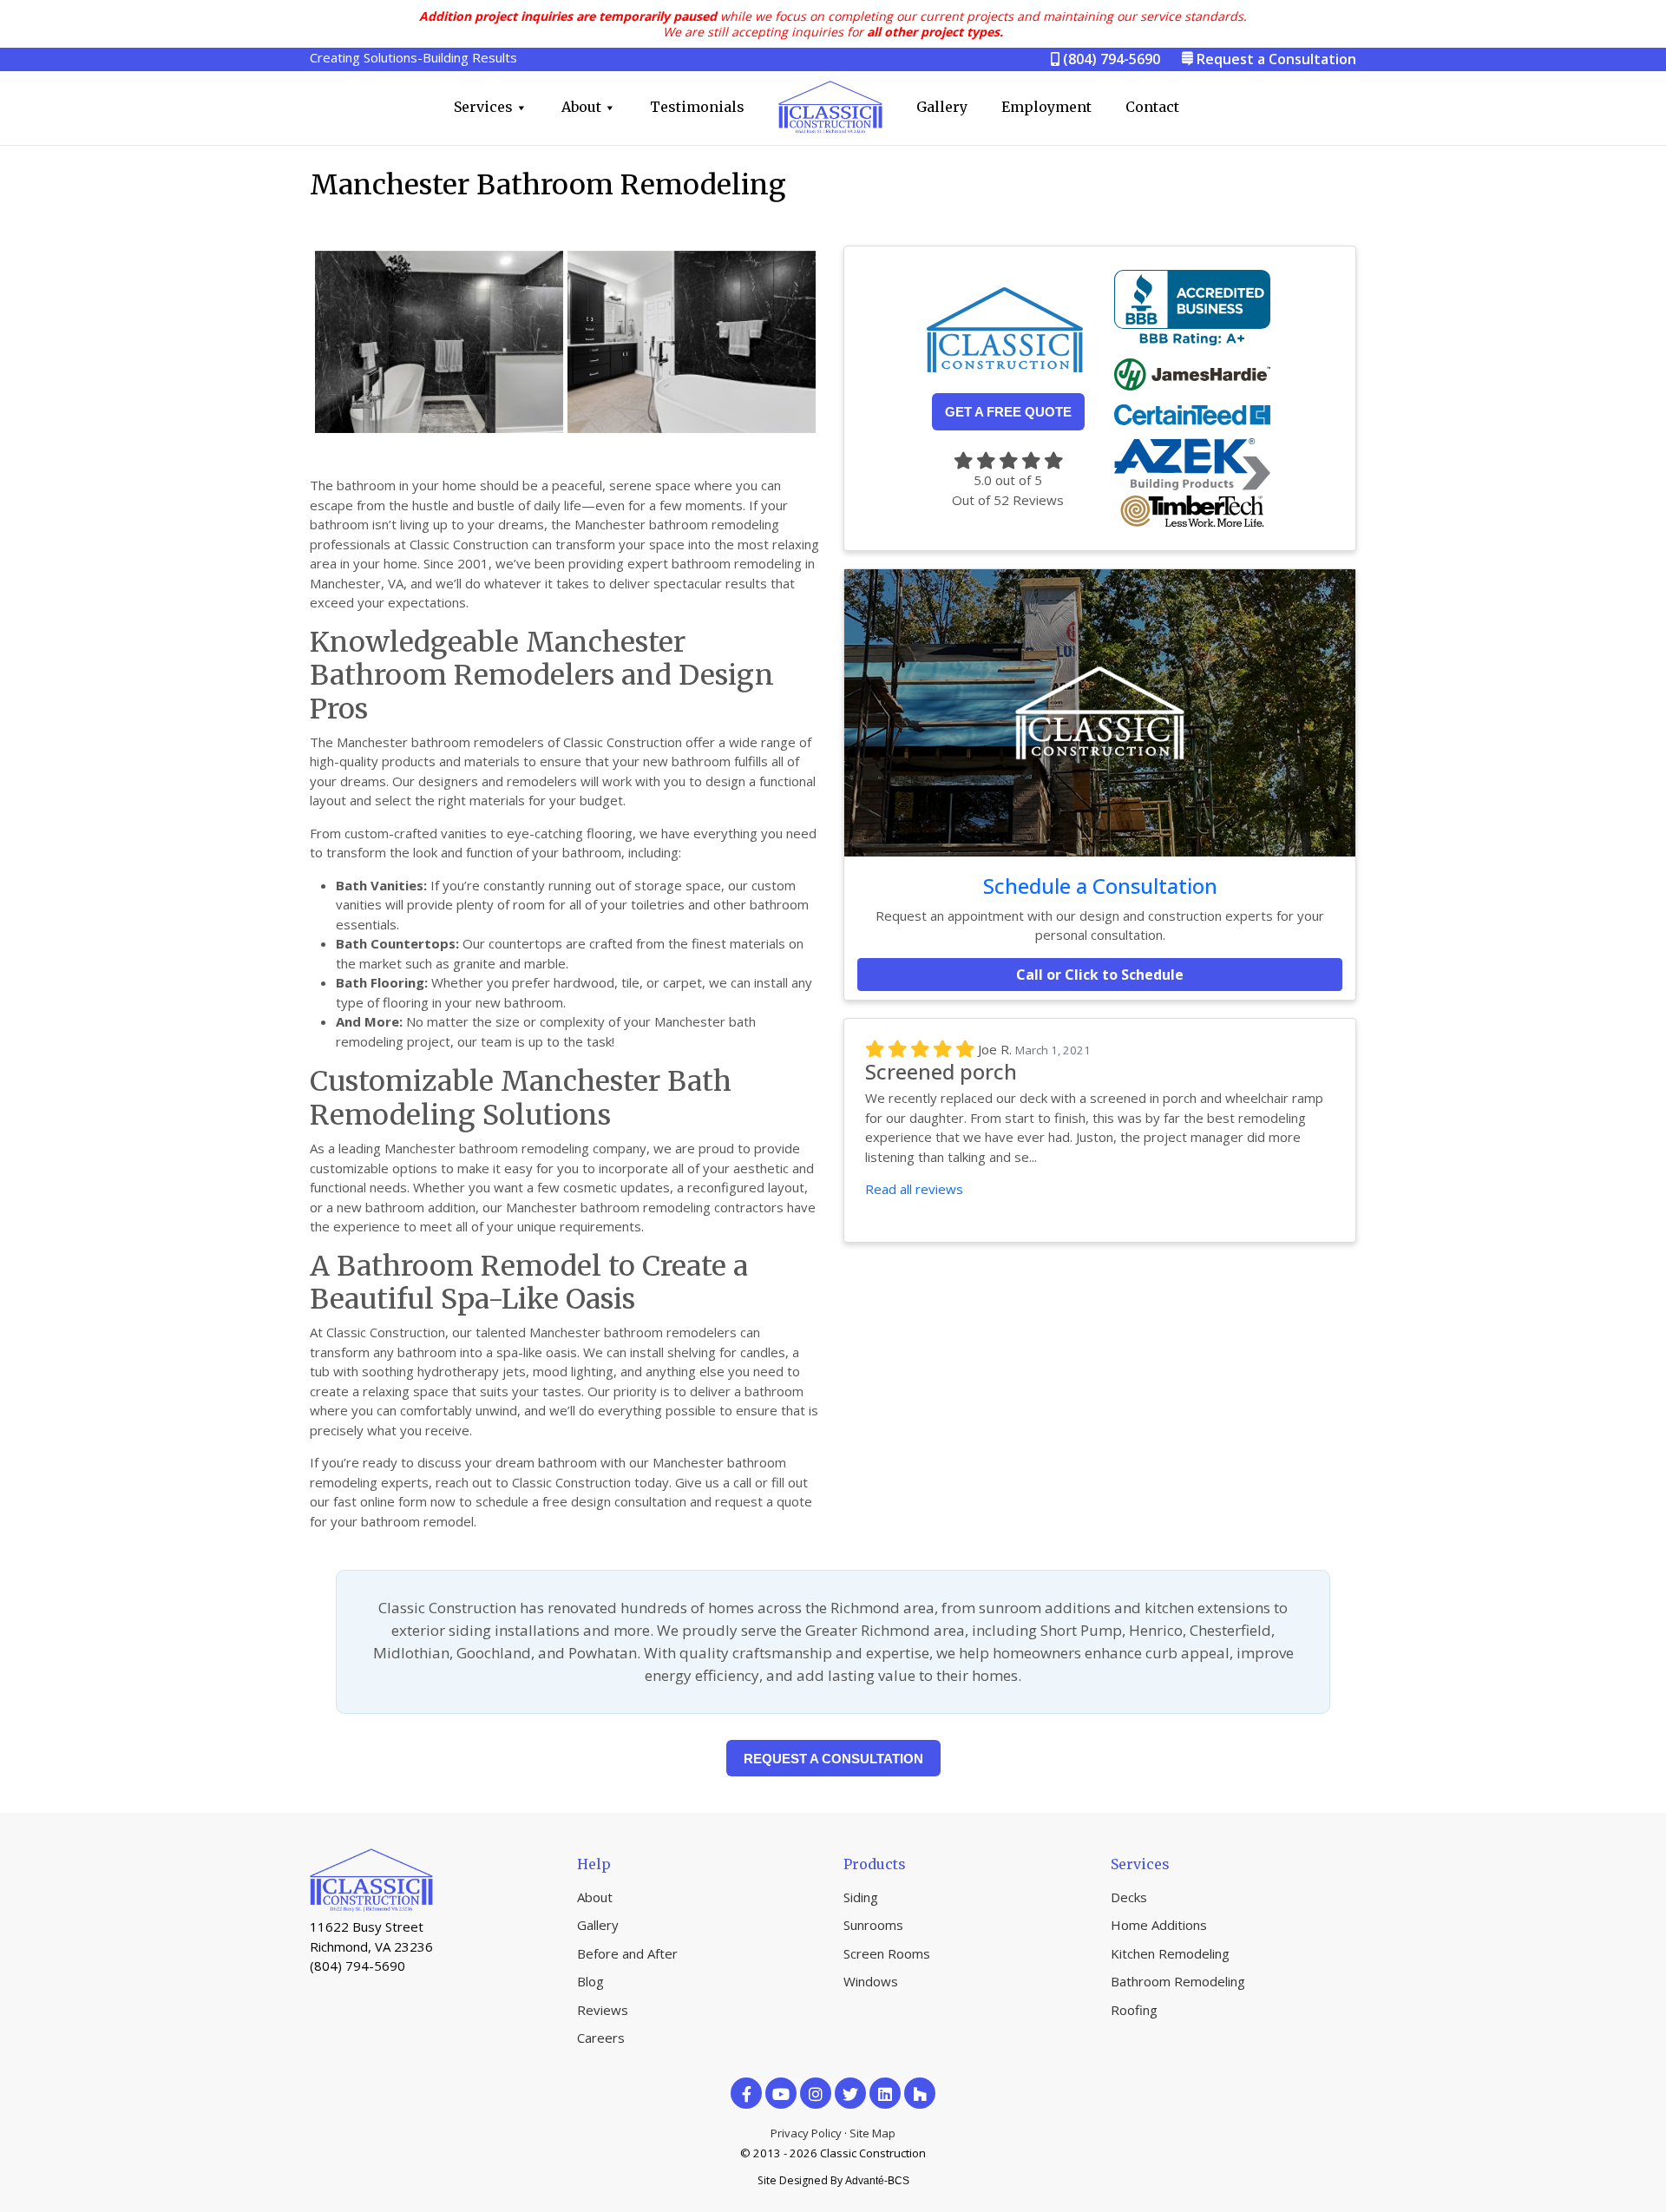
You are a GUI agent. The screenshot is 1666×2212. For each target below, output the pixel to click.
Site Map (872, 2133)
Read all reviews (914, 1189)
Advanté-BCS (877, 2181)
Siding (861, 1897)
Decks (1129, 1897)
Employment (1046, 107)
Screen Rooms (887, 1953)
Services (483, 107)
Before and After (627, 1953)
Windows (871, 1981)
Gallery (942, 107)
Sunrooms (873, 1925)
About (581, 107)
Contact (1152, 107)
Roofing (1134, 2010)
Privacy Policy (806, 2133)
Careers (601, 2038)
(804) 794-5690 (1110, 59)
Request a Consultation (1276, 59)
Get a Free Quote (1008, 412)
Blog (590, 1981)
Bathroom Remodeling (1178, 1981)
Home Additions (1159, 1925)
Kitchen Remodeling (1170, 1953)
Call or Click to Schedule (1100, 975)
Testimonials (697, 107)
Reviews (603, 2010)
